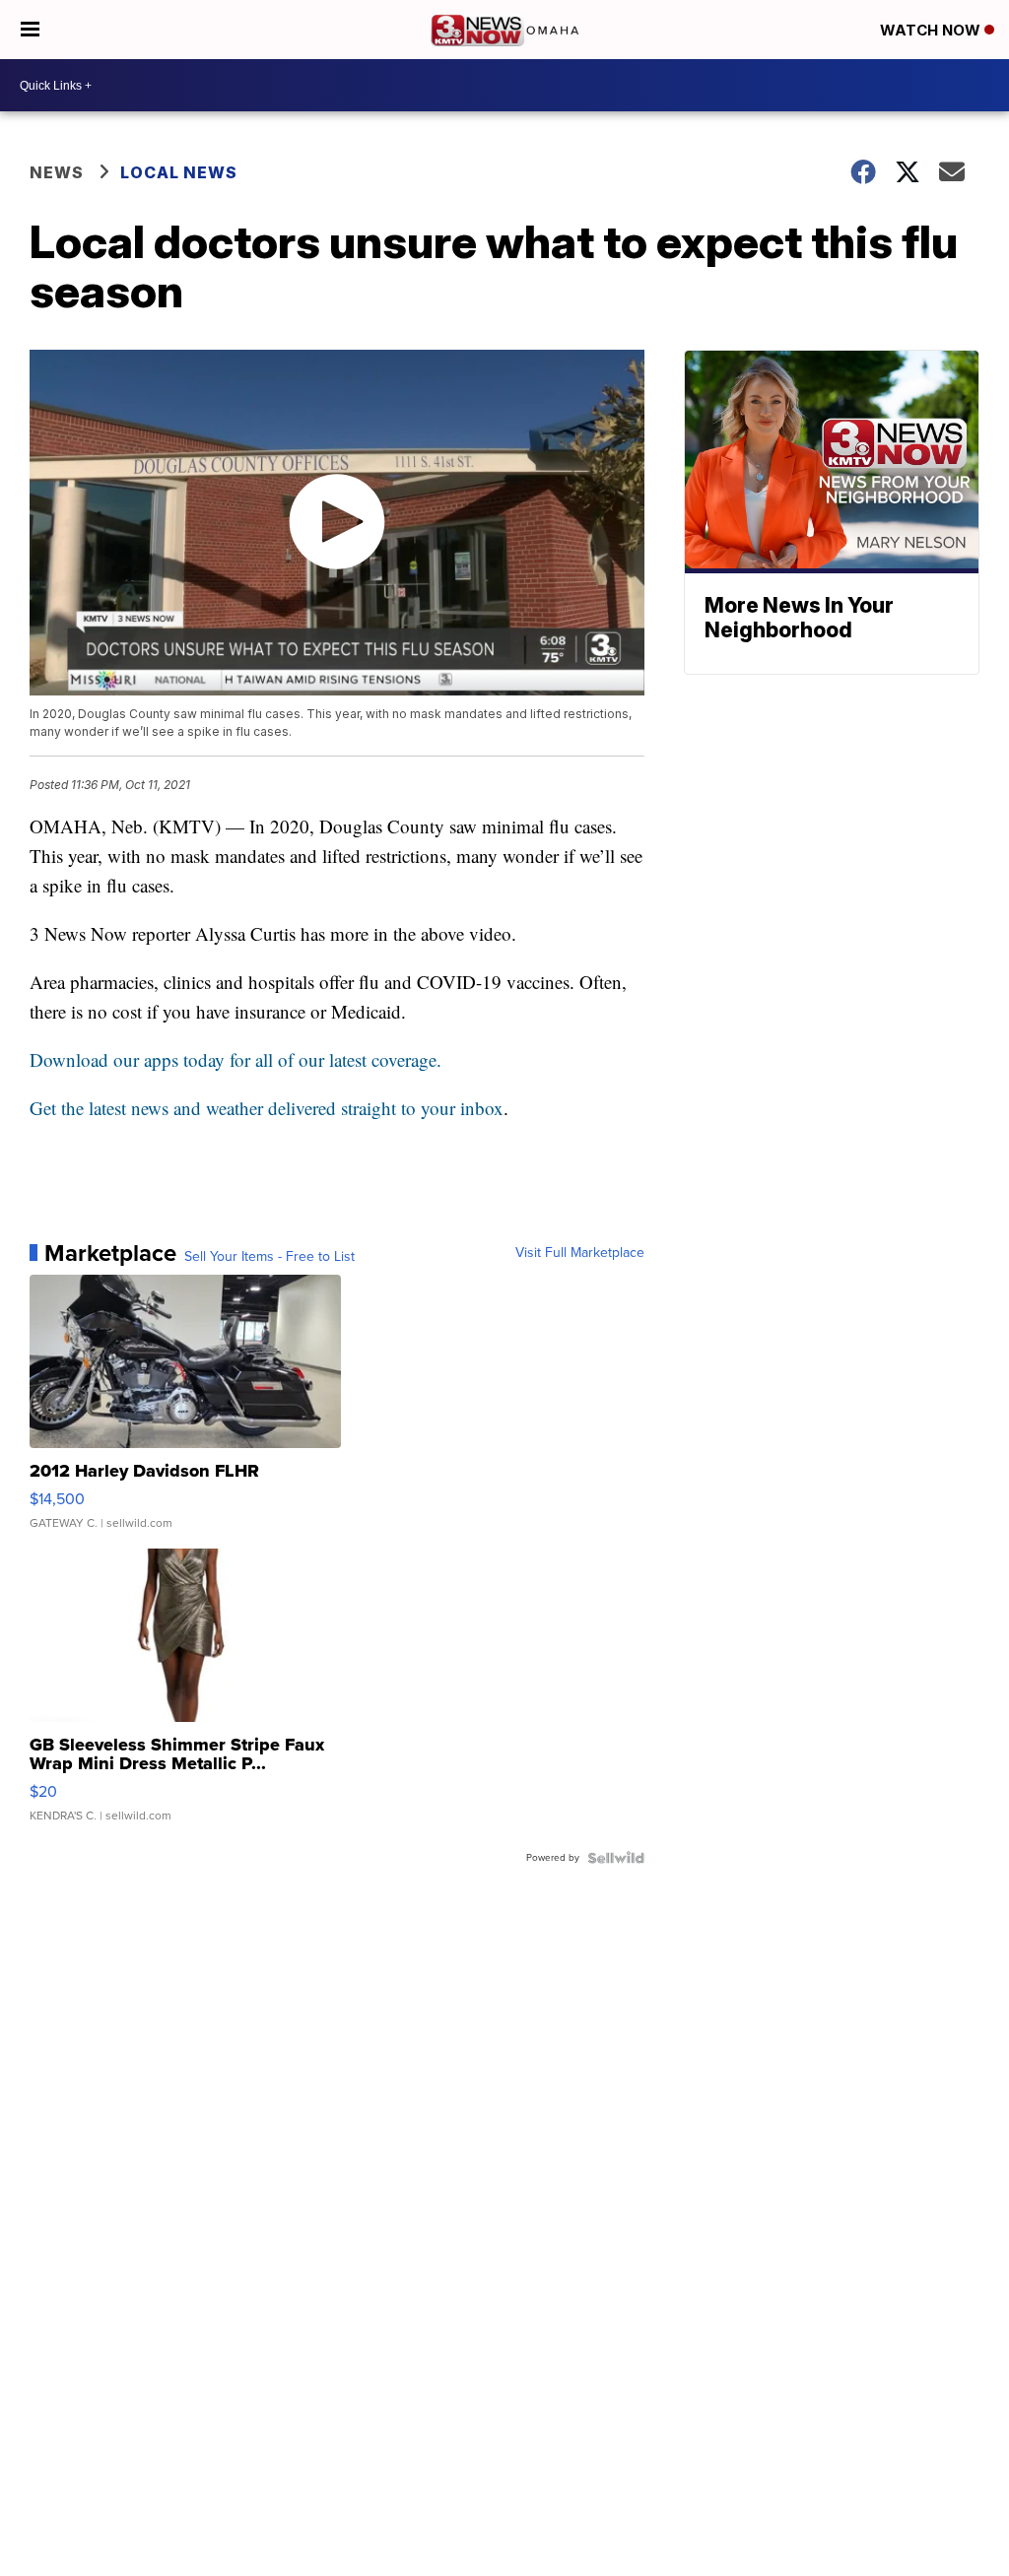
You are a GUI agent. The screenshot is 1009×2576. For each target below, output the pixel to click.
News (57, 172)
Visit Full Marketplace (580, 1253)
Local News (179, 172)
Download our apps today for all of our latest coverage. (235, 1059)
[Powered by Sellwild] (616, 1858)
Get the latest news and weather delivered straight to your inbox (267, 1108)
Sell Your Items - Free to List (269, 1257)
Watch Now (932, 30)
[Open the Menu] (30, 30)
